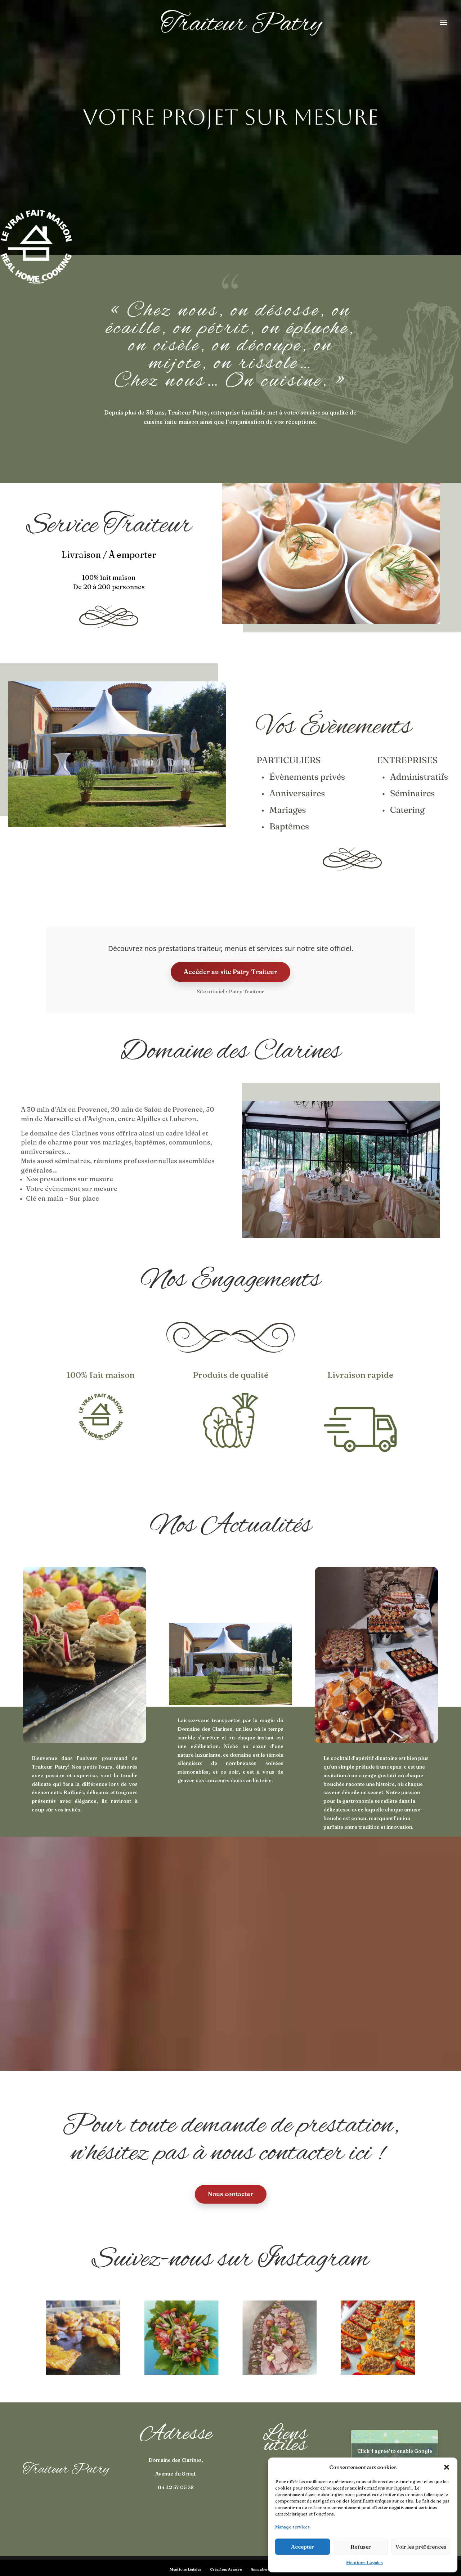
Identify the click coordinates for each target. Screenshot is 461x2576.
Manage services (292, 2527)
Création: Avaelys (226, 2569)
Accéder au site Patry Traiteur (230, 972)
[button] (447, 2467)
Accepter (303, 2547)
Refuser (361, 2547)
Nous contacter (231, 2194)
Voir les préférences (421, 2547)
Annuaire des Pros (267, 2569)
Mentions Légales (364, 2562)
